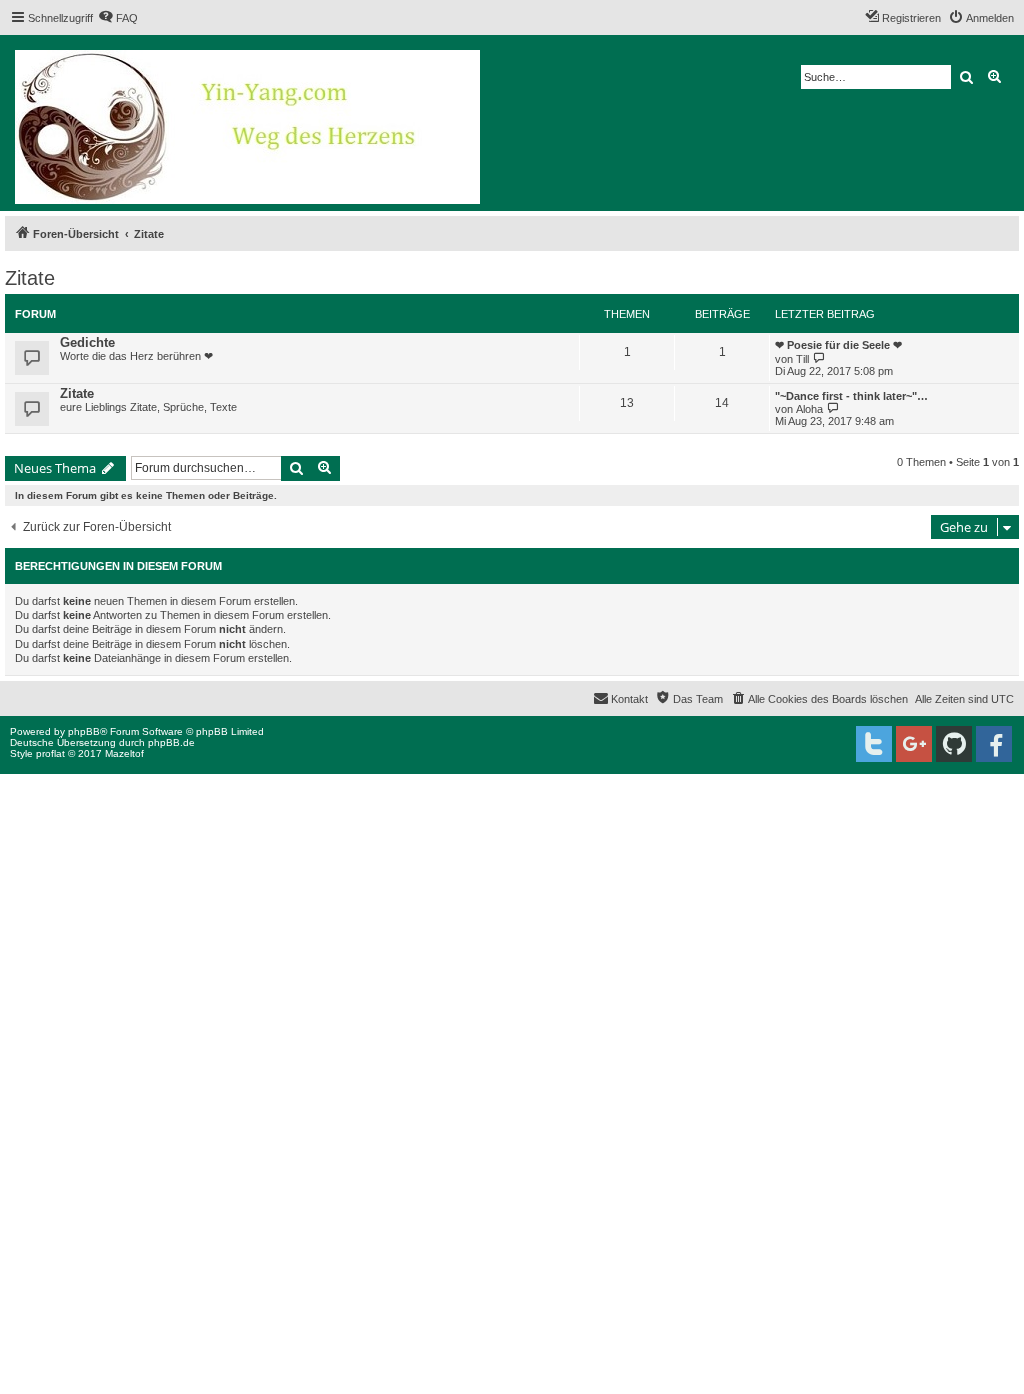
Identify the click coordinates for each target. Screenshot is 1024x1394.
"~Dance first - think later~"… (851, 396)
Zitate (30, 278)
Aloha (809, 409)
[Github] (954, 744)
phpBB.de (171, 742)
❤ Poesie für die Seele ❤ (838, 345)
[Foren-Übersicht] (249, 123)
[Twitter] (874, 744)
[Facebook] (994, 744)
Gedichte (87, 342)
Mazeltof (124, 753)
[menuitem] (118, 18)
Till (802, 359)
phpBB (84, 731)
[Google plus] (914, 744)
